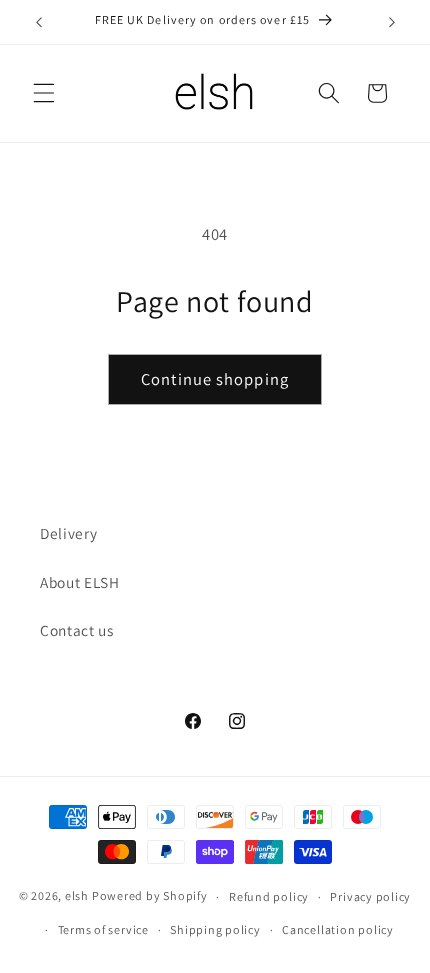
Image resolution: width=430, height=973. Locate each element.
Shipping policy (215, 929)
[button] (44, 93)
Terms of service (103, 929)
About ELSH (80, 582)
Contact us (77, 630)
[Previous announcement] (39, 22)
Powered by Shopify (150, 896)
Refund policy (269, 896)
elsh (77, 896)
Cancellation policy (338, 929)
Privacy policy (370, 896)
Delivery (68, 533)
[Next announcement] (392, 22)
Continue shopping (215, 379)
